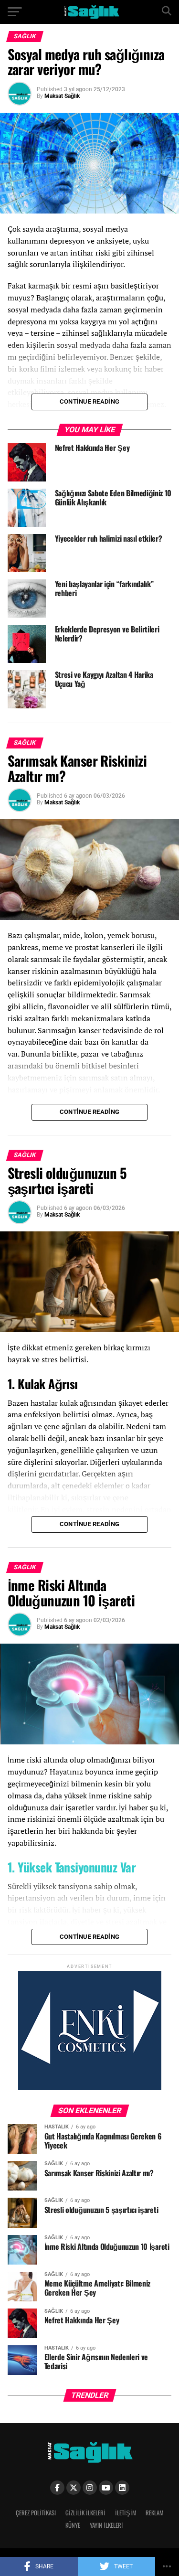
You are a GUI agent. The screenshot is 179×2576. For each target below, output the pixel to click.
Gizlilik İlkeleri (85, 2513)
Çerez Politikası (36, 2513)
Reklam (154, 2513)
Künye (73, 2525)
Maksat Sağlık (62, 96)
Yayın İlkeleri (106, 2525)
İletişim (126, 2513)
